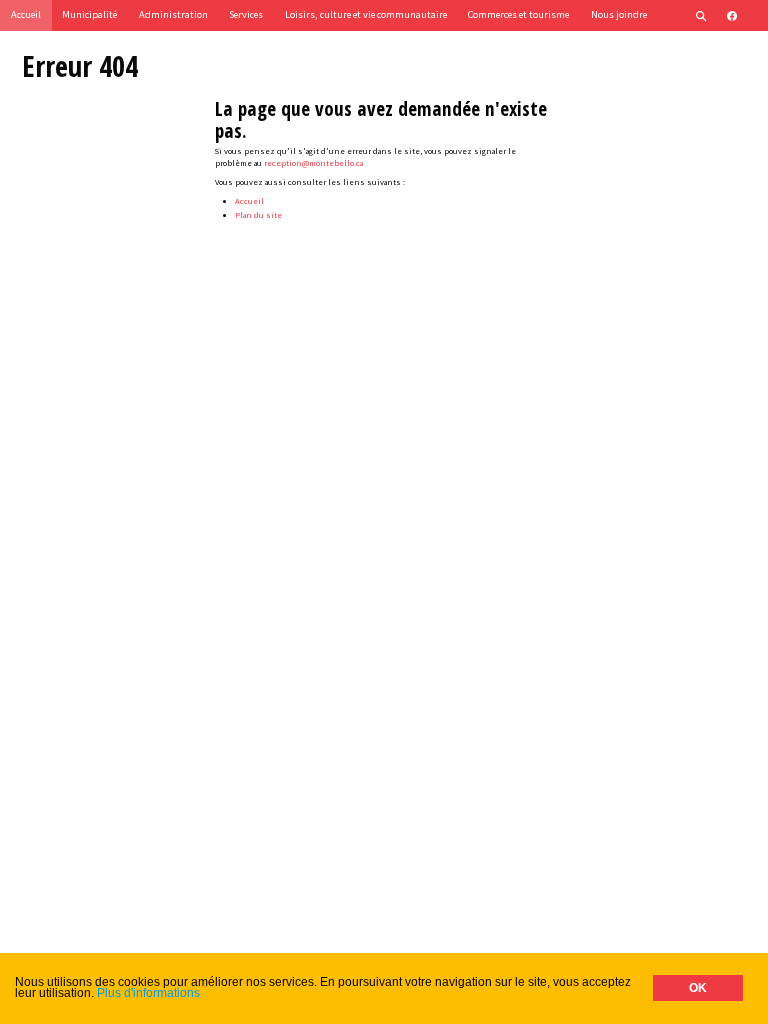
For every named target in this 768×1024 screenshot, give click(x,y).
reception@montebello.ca (313, 163)
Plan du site (258, 215)
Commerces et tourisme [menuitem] (518, 14)
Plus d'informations (148, 993)
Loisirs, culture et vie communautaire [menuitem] (366, 14)
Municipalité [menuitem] (89, 14)
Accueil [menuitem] (26, 14)
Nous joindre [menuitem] (619, 14)
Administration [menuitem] (173, 14)
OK (698, 988)
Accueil (249, 201)
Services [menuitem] (246, 14)
